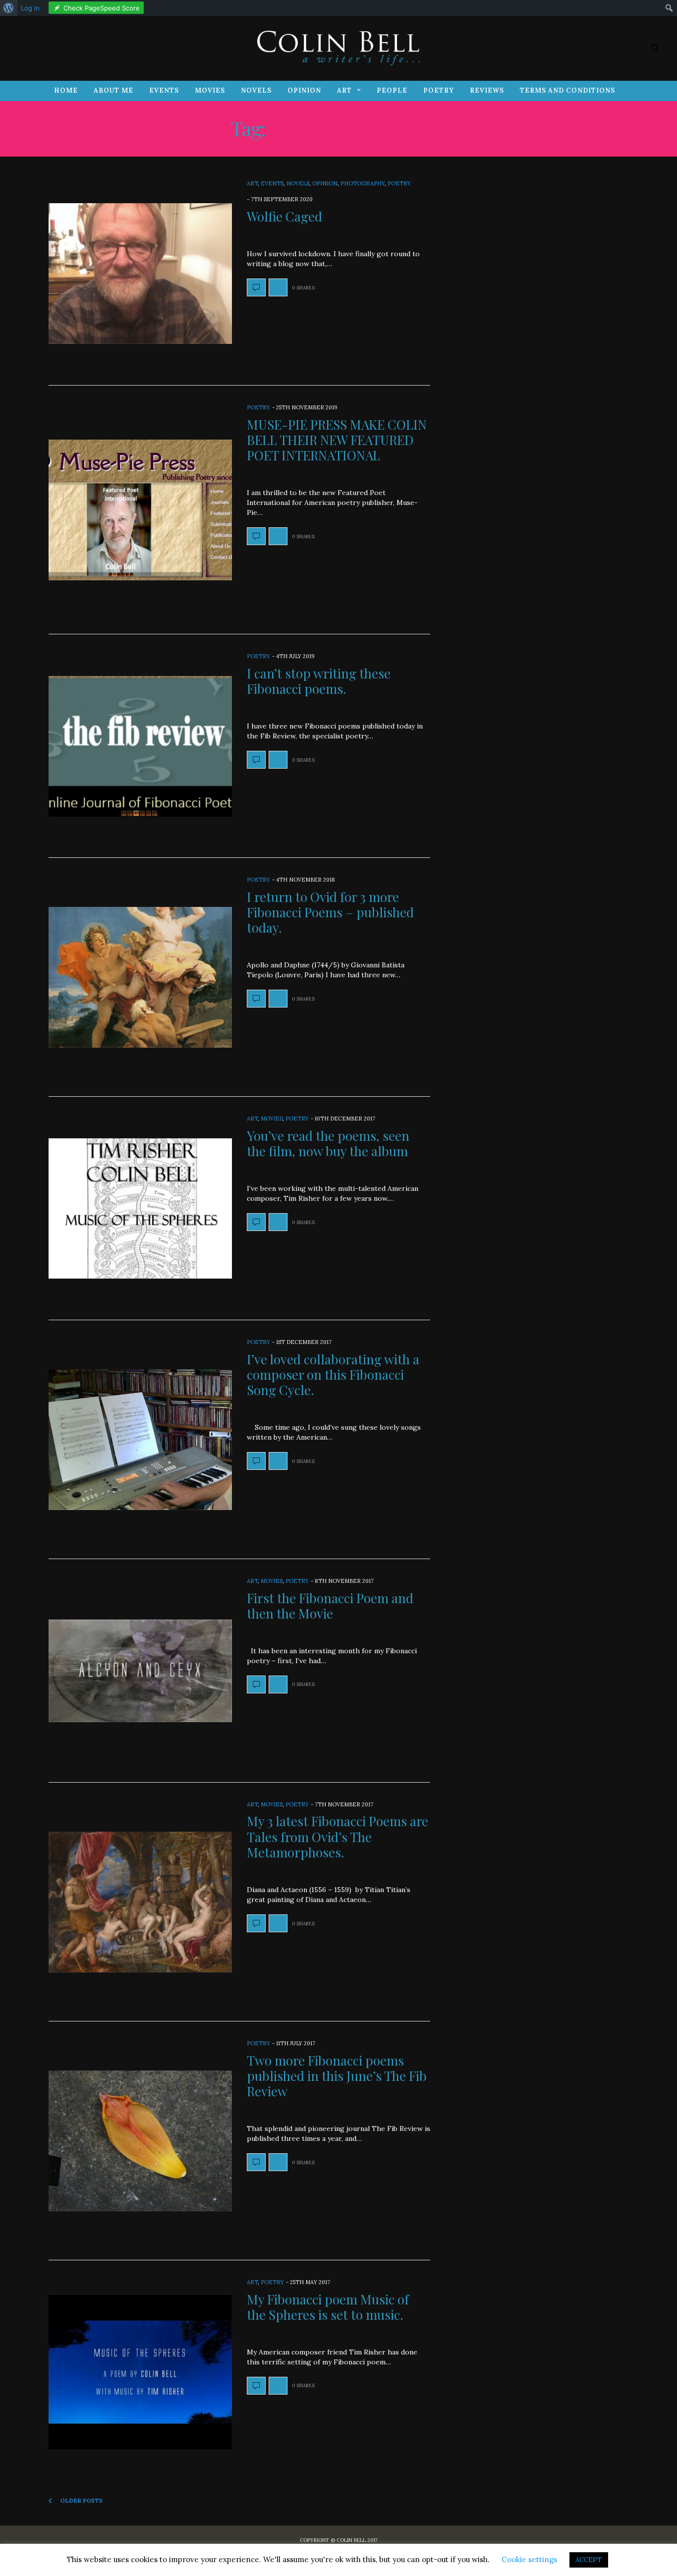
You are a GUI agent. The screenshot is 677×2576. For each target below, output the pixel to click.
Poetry (439, 90)
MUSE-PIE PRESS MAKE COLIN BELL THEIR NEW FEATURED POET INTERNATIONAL (337, 440)
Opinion (304, 90)
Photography (363, 183)
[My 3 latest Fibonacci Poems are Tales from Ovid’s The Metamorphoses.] (140, 1902)
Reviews (487, 90)
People (392, 90)
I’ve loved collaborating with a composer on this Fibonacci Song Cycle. (333, 1374)
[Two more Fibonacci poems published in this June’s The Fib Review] (140, 2141)
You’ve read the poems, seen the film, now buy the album (328, 1143)
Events (164, 90)
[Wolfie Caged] (140, 274)
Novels (256, 90)
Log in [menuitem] (30, 8)
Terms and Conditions (567, 90)
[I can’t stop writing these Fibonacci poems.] (140, 746)
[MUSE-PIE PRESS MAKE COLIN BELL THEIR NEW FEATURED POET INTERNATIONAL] (140, 510)
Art (344, 90)
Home (66, 90)
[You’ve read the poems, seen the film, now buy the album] (140, 1209)
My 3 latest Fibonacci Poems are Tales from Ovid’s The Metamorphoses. (338, 1836)
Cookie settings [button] (529, 2559)
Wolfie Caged (284, 216)
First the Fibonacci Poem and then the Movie (330, 1606)
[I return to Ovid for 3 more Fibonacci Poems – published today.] (140, 977)
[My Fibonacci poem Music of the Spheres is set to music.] (140, 2372)
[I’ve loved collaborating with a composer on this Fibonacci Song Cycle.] (140, 1440)
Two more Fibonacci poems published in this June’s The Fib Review (337, 2076)
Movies (210, 90)
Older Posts (81, 2501)
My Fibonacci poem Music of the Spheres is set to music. (328, 2307)
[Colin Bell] (338, 48)
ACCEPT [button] (589, 2560)
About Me (113, 90)
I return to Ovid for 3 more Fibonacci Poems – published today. (330, 912)
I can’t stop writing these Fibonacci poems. (319, 681)
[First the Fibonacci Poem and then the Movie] (140, 1671)
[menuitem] (9, 8)
